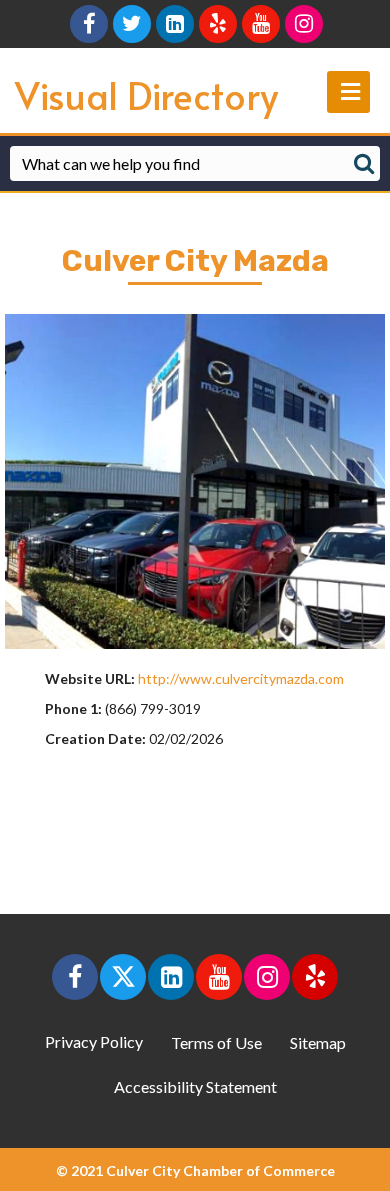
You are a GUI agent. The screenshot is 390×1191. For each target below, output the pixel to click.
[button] (75, 977)
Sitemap (318, 1042)
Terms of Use (216, 1042)
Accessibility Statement (195, 1086)
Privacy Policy (94, 1041)
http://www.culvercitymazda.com (241, 678)
